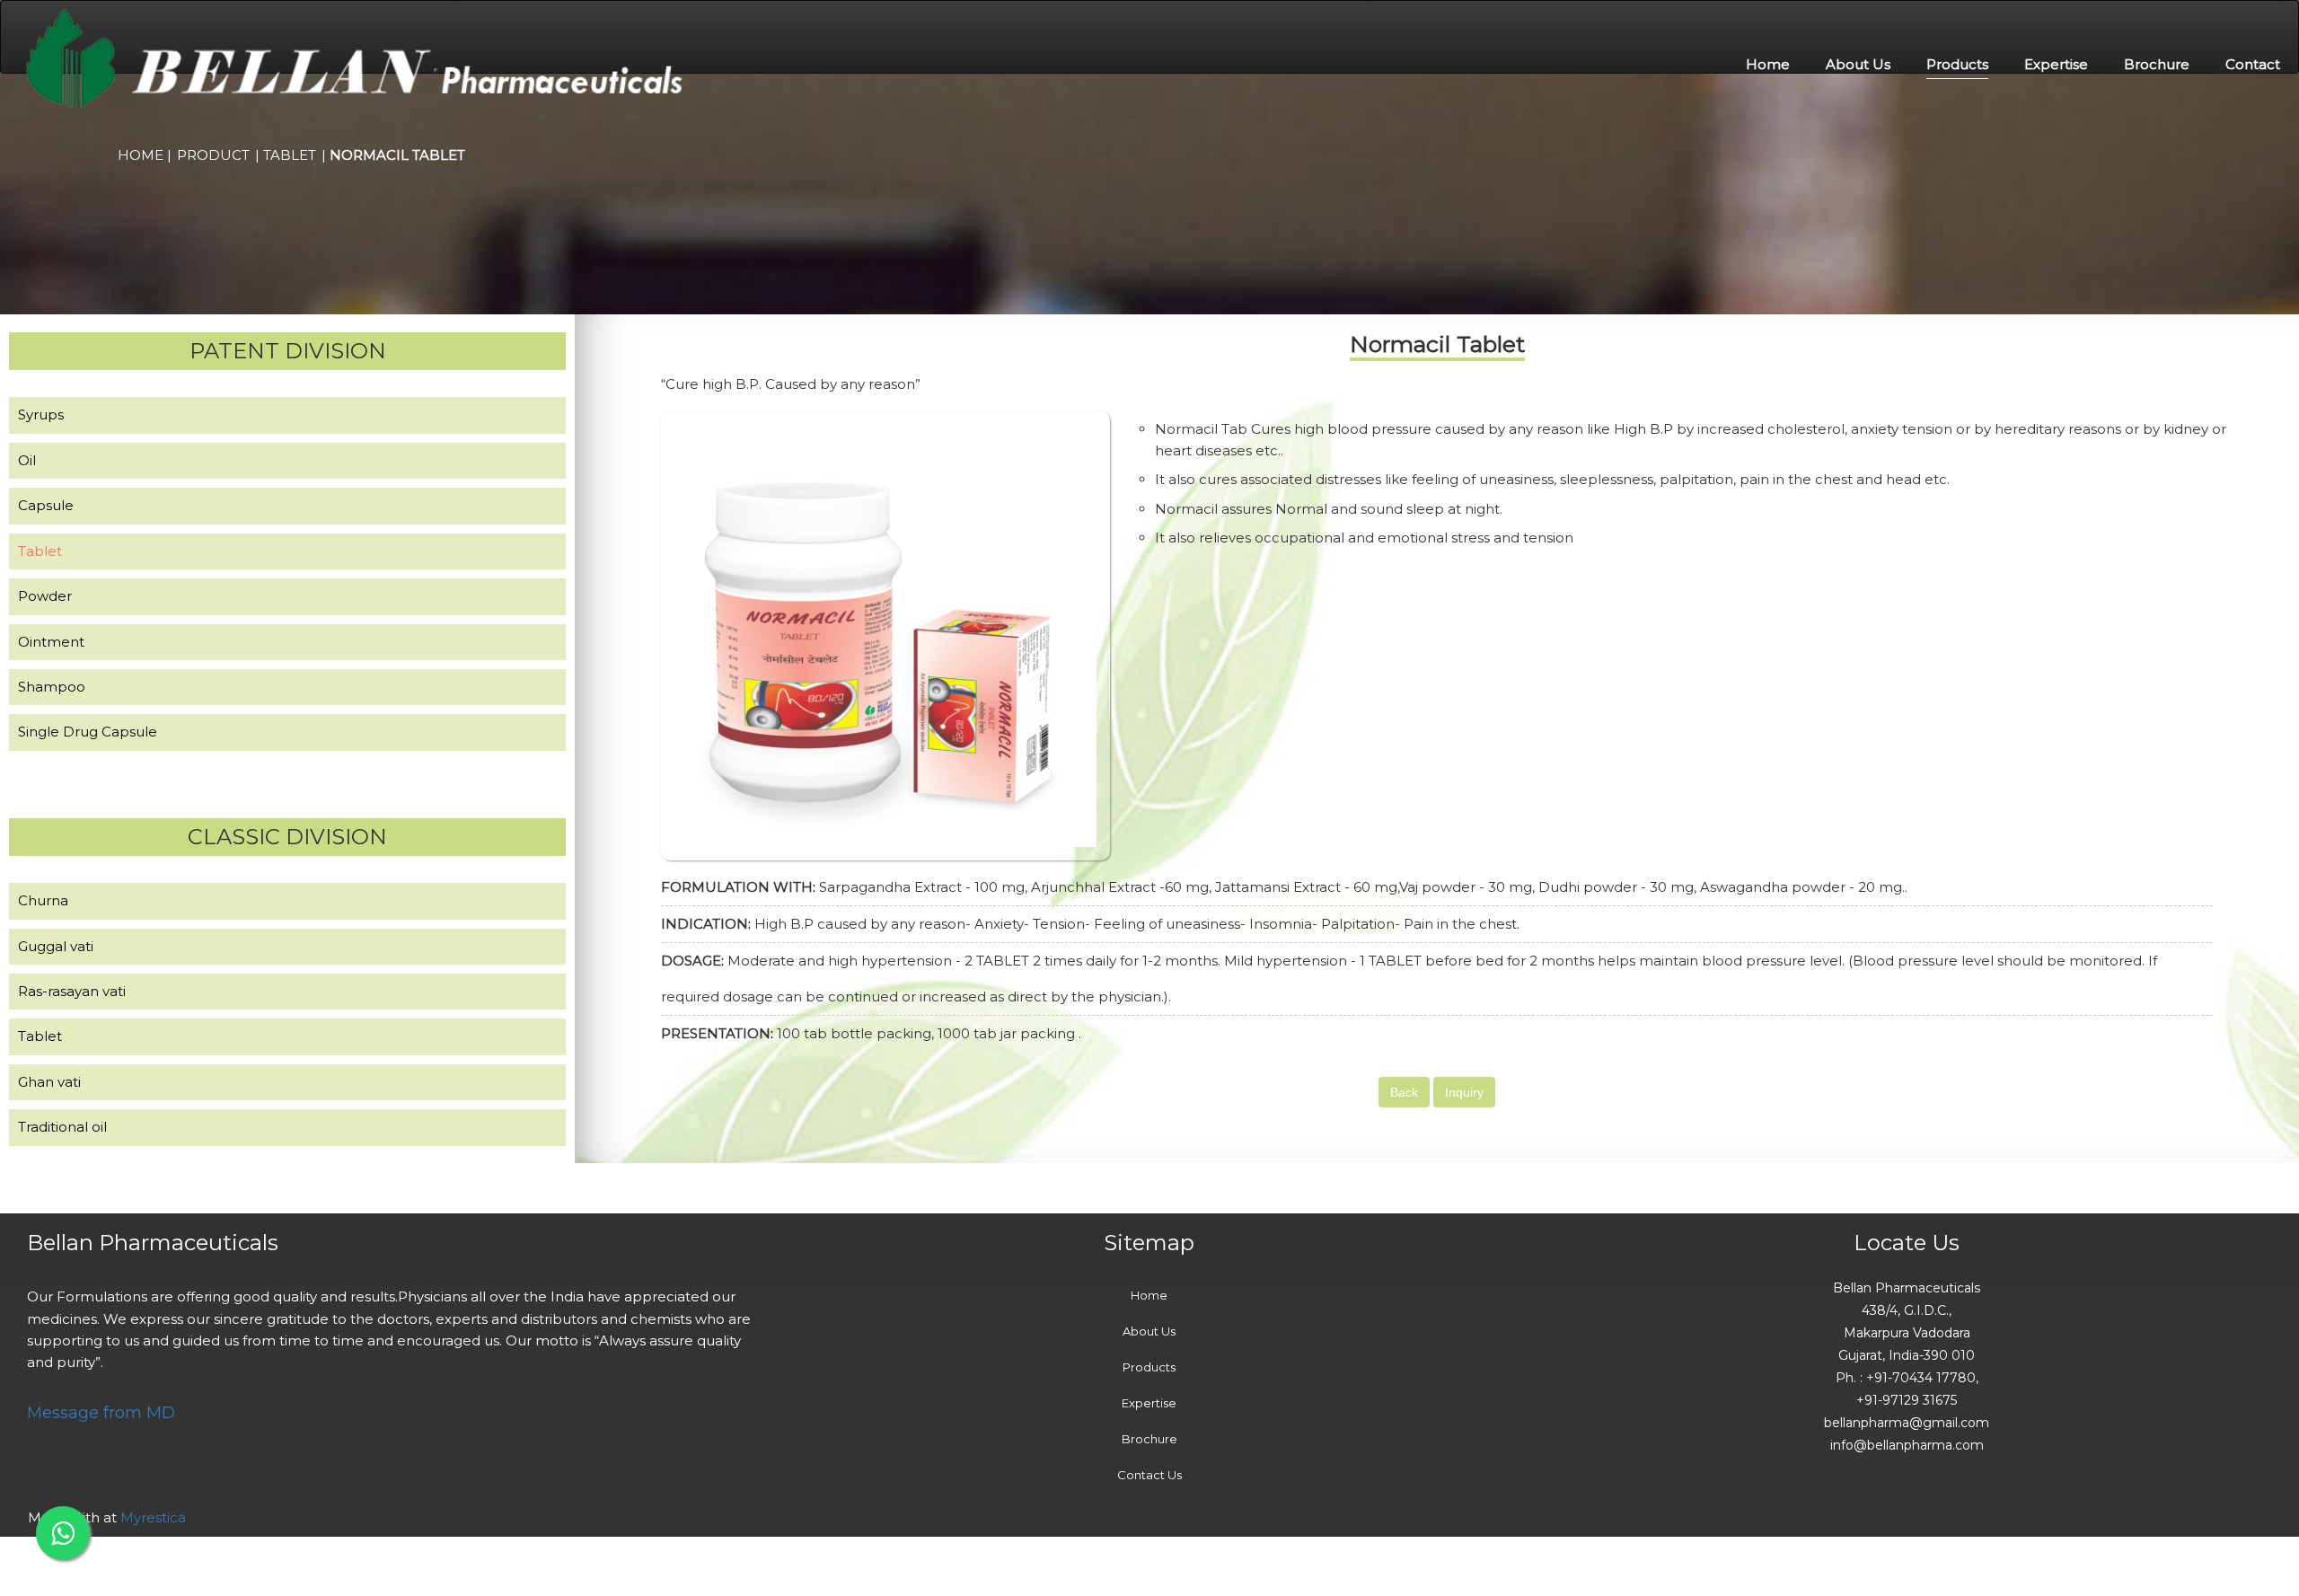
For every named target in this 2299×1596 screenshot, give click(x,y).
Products (1957, 64)
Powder (45, 596)
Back (1404, 1092)
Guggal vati (56, 946)
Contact (2253, 64)
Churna (43, 900)
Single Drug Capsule (88, 732)
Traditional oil (62, 1127)
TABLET (290, 155)
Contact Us (1149, 1475)
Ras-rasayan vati (72, 991)
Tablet (40, 551)
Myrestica (153, 1517)
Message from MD (101, 1413)
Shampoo (52, 687)
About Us (1858, 64)
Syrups (41, 414)
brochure (2157, 64)
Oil (27, 460)
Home (1768, 64)
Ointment (51, 642)
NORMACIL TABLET (397, 155)
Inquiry (1464, 1092)
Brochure (1149, 1439)
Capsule (46, 505)
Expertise (2056, 64)
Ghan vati (49, 1082)
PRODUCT (213, 155)
